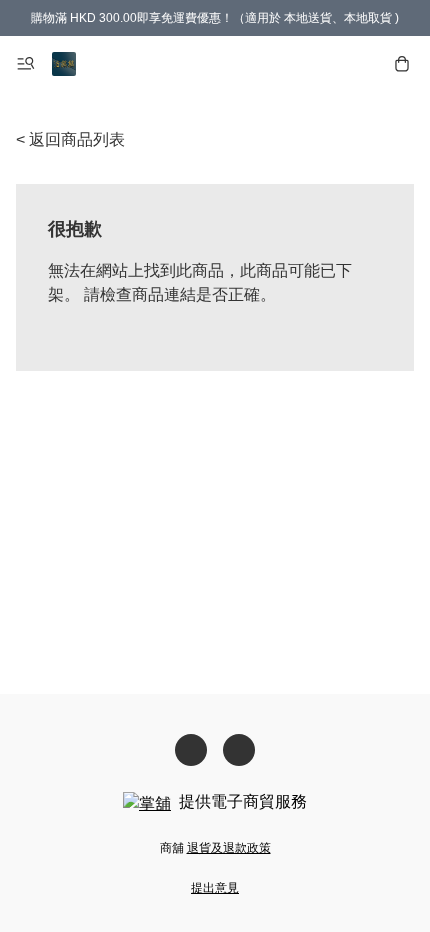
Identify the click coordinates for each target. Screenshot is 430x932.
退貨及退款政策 (229, 848)
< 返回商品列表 (70, 139)
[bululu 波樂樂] (64, 64)
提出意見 (215, 888)
